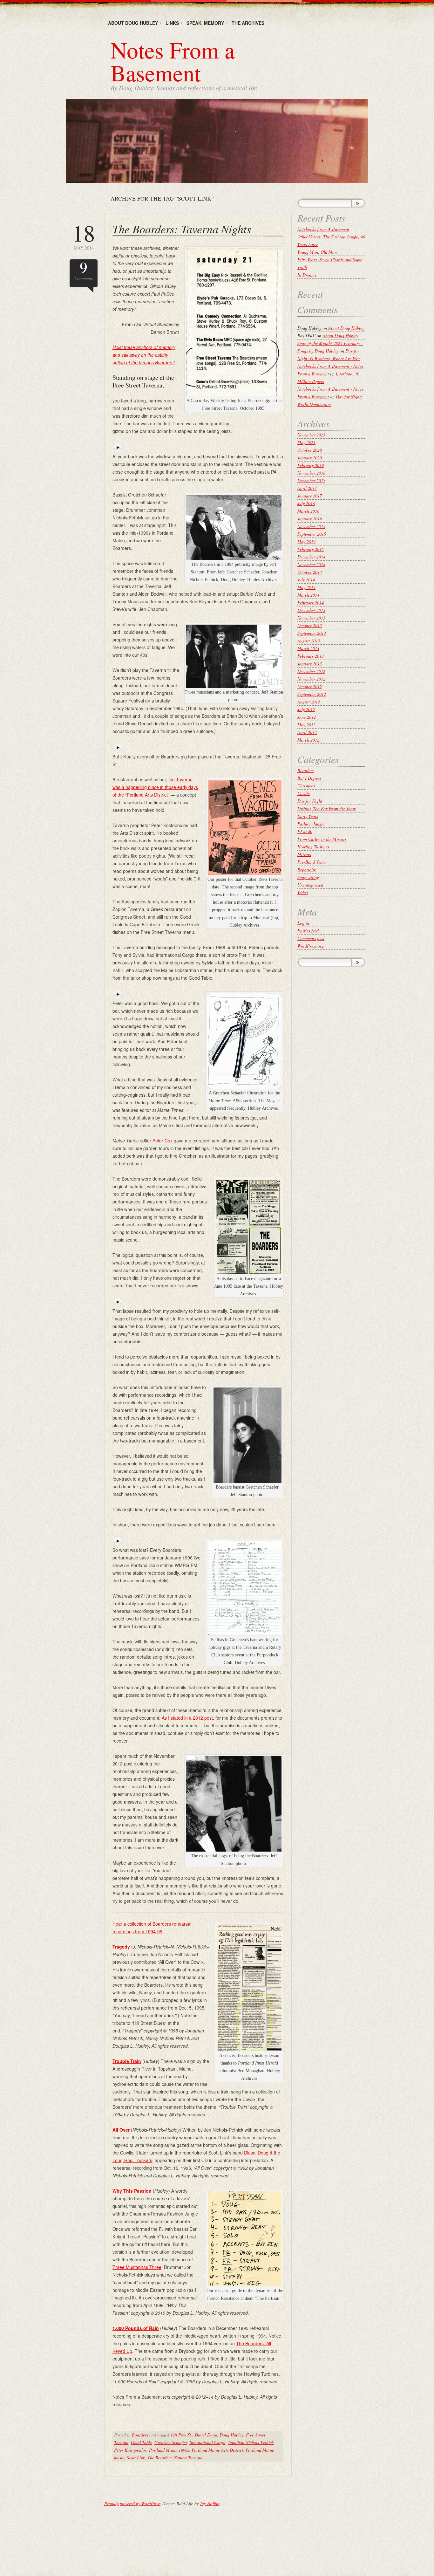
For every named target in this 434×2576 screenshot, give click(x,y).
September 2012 (312, 694)
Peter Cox (163, 1141)
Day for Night (310, 801)
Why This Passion (132, 2191)
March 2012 (308, 740)
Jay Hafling (210, 2503)
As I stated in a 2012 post (187, 1718)
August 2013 (309, 641)
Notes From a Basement (173, 61)
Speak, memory (205, 23)
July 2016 (306, 503)
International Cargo (207, 2442)
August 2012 (309, 702)
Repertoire (307, 870)
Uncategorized (310, 885)
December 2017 (311, 480)
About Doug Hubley (133, 23)
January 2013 (310, 664)
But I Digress (309, 778)
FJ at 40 (305, 831)
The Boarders (159, 2458)
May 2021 (306, 442)
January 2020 (310, 458)
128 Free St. (181, 2435)
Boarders (140, 2435)
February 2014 (311, 603)
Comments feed (311, 938)
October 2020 (310, 450)
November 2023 (311, 435)
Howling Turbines (313, 847)
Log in (303, 923)
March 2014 (308, 595)
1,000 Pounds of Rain (136, 2328)
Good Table (141, 2442)
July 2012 (306, 709)
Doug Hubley (231, 2435)
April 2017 (307, 488)
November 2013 (311, 618)
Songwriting (308, 877)
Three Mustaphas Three (137, 2267)
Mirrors (304, 854)
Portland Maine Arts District (217, 2450)
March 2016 (308, 511)
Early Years (308, 816)
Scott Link (136, 2458)
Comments (84, 270)
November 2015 (311, 526)
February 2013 (311, 656)
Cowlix (304, 793)
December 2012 (311, 671)
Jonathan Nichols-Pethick (251, 2442)
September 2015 (312, 534)
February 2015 (311, 549)
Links (172, 23)
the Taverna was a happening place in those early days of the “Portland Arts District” (155, 787)
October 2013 (310, 625)
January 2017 (310, 496)
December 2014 (311, 557)
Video (303, 892)
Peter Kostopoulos (130, 2450)
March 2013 (308, 648)
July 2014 (306, 580)
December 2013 (311, 610)
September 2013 (312, 633)
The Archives (248, 23)
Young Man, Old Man (317, 252)
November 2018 (311, 473)
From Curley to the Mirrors (322, 839)
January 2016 (310, 519)
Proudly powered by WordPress (132, 2503)
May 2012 (306, 725)
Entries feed (308, 931)
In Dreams (307, 275)
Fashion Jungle (311, 824)
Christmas (306, 786)
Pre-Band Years (312, 862)
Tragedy (121, 1947)
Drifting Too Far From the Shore (327, 808)
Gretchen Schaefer (171, 2442)
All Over (121, 2130)
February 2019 (311, 465)
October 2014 (310, 572)
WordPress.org (311, 946)
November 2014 (311, 564)
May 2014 (84, 236)
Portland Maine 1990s (169, 2450)
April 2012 (307, 732)
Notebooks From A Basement (323, 229)
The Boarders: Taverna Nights (182, 229)
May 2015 (306, 541)
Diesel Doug (206, 2435)
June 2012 (307, 717)
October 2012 (310, 686)
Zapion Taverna (188, 2458)
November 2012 (311, 679)
